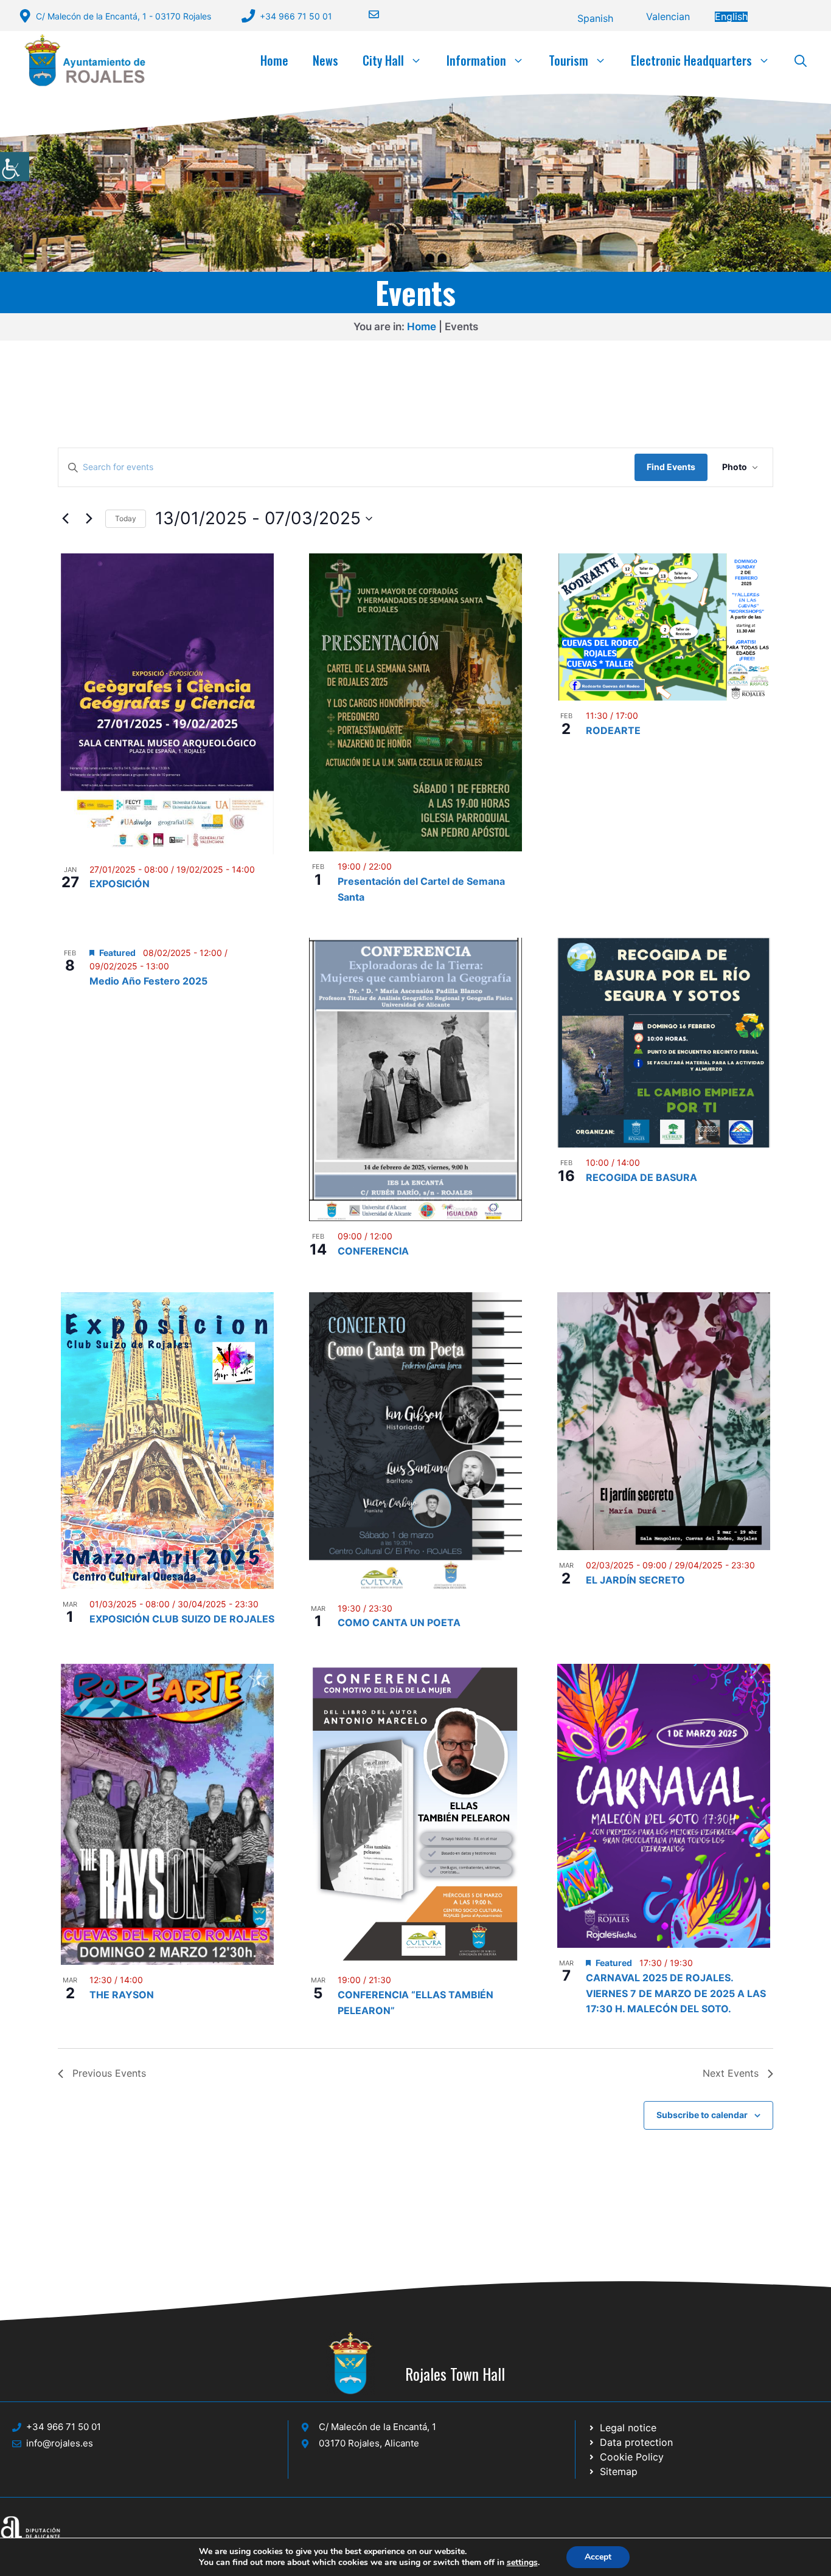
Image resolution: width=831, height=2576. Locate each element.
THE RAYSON (122, 1995)
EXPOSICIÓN (120, 884)
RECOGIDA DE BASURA (642, 1177)
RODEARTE (613, 730)
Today (126, 518)
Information (476, 60)
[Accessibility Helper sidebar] (15, 167)
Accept (598, 2557)
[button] (801, 60)
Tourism (568, 60)
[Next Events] (89, 519)
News (325, 60)
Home (274, 60)
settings (522, 2563)
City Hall (383, 60)
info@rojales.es (60, 2443)
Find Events (671, 467)
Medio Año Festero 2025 (148, 981)
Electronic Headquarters (691, 60)
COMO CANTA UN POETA (399, 1622)
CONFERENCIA (373, 1251)
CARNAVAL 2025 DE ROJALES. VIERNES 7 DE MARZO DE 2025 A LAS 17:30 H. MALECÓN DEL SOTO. (676, 1993)
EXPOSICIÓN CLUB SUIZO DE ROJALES (182, 1619)
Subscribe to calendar (702, 2115)
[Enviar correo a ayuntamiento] (366, 14)
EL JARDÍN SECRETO (635, 1580)
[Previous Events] (65, 519)
